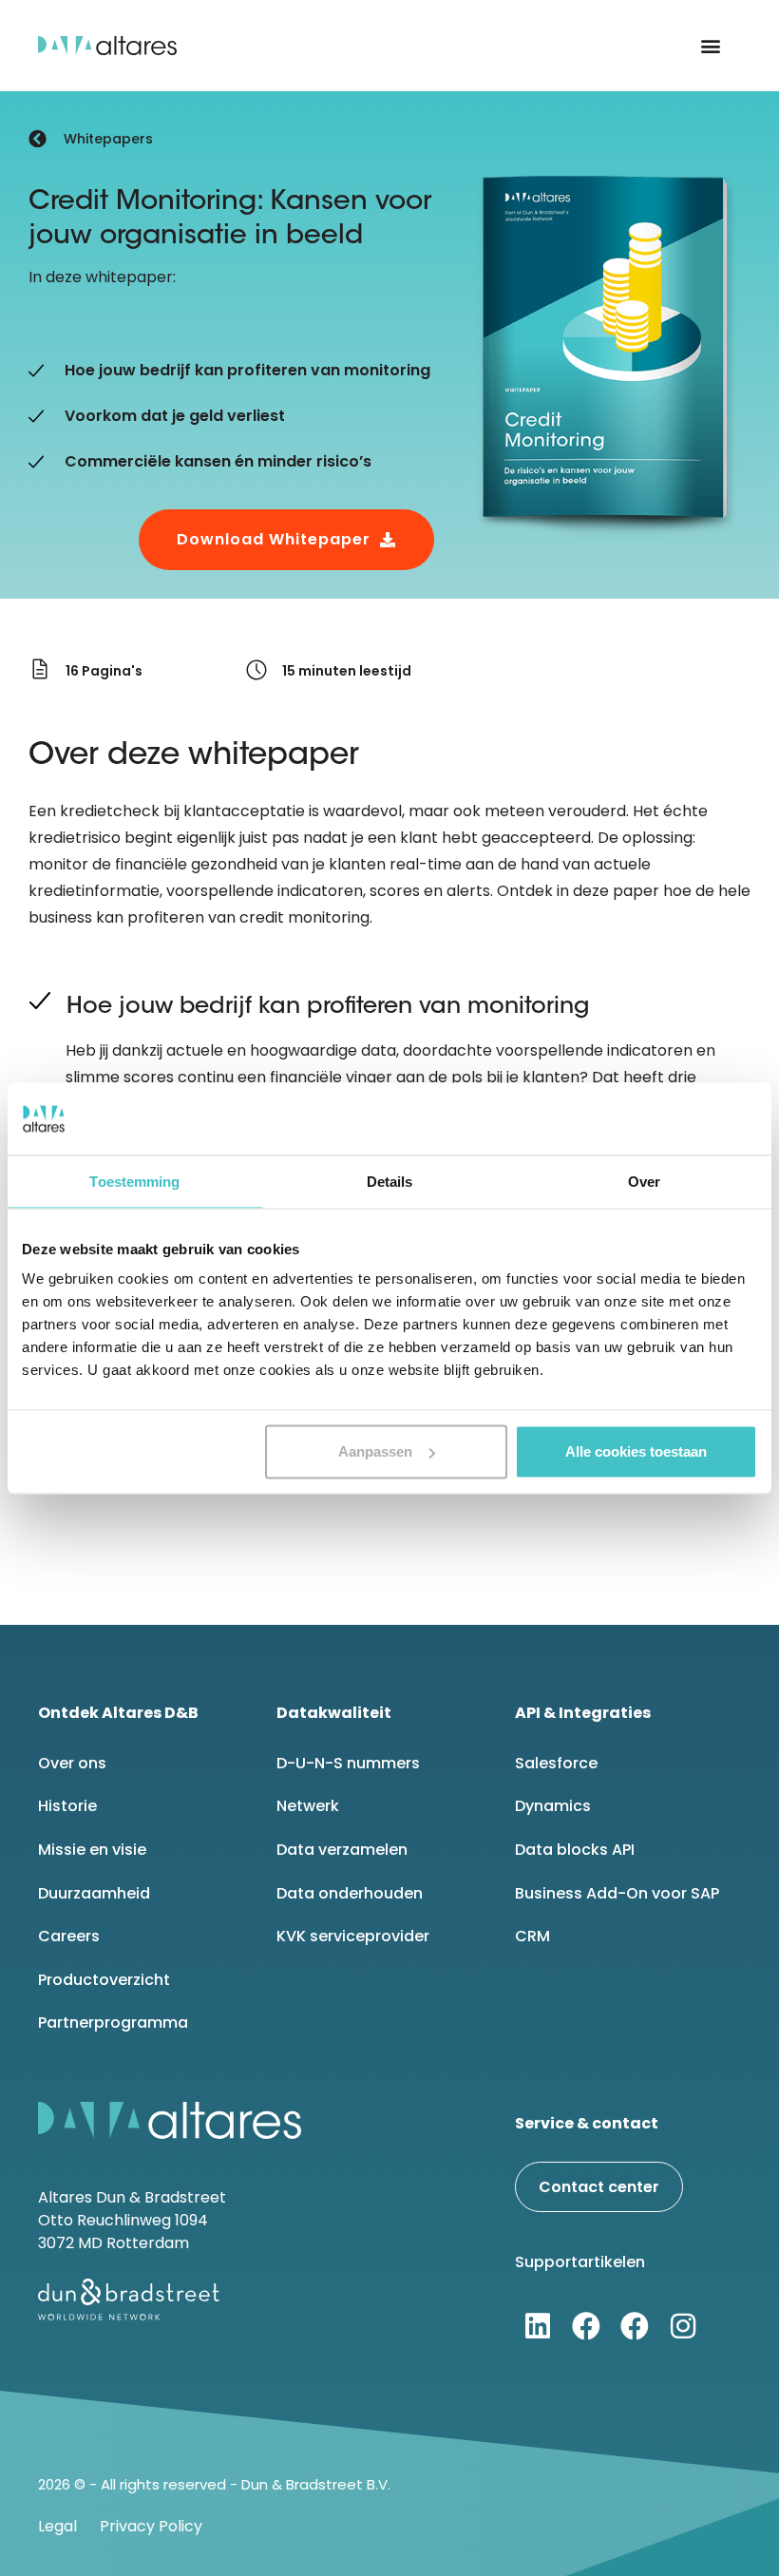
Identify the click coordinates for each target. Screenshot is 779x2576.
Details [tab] (390, 1181)
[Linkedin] (538, 2326)
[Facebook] (586, 2326)
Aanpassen (375, 1451)
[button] (711, 46)
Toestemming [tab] (134, 1181)
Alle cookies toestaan (636, 1451)
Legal (57, 2526)
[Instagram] (683, 2326)
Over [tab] (644, 1181)
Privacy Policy (151, 2526)
